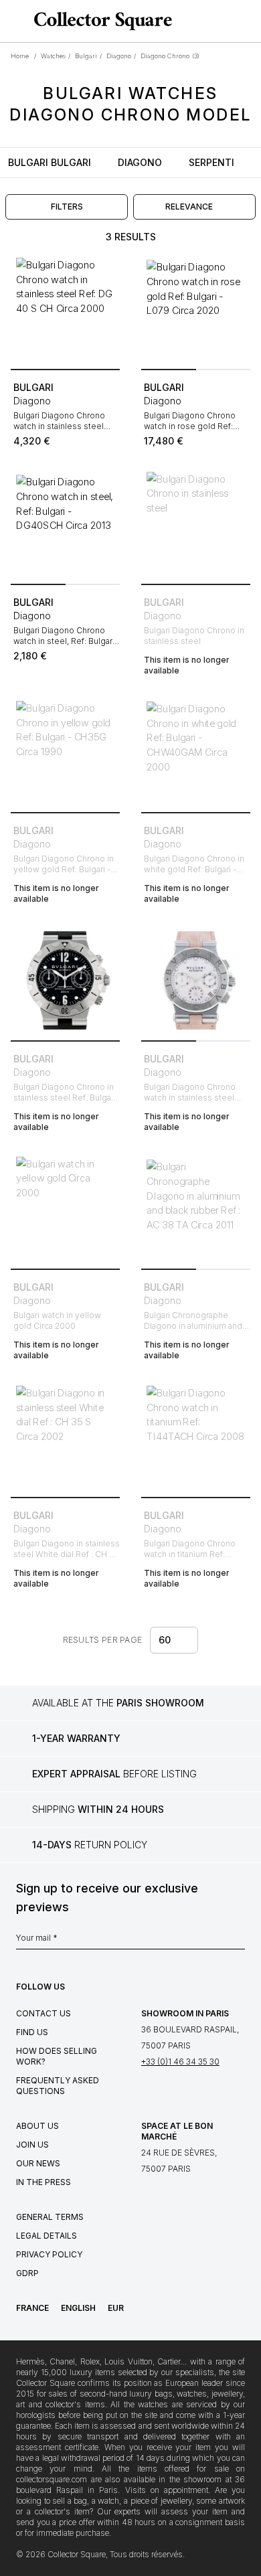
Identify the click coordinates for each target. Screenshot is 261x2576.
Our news (38, 2163)
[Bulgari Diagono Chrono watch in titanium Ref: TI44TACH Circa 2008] (196, 1437)
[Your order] (226, 21)
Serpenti (211, 162)
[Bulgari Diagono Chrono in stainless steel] (196, 524)
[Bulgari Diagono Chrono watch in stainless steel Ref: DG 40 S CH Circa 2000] (65, 309)
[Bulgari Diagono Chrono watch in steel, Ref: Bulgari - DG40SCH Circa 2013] (65, 524)
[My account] (246, 21)
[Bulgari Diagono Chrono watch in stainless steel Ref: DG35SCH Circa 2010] (196, 980)
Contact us (43, 2013)
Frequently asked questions (58, 2086)
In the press (43, 2182)
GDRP (27, 2273)
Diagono (140, 162)
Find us (32, 2032)
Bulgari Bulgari (50, 162)
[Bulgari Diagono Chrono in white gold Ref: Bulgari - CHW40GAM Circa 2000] (196, 752)
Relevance (189, 207)
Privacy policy (49, 2254)
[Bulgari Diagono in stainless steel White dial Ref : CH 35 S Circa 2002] (65, 1437)
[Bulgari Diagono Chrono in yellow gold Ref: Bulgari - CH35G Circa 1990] (65, 752)
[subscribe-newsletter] (238, 1941)
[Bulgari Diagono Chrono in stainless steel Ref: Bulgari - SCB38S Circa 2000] (65, 980)
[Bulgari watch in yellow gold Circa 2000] (65, 1209)
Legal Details (47, 2236)
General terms (50, 2217)
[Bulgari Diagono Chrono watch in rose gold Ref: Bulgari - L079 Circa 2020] (196, 309)
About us (37, 2126)
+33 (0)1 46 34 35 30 (180, 2062)
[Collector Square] (100, 21)
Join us (32, 2145)
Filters (67, 207)
